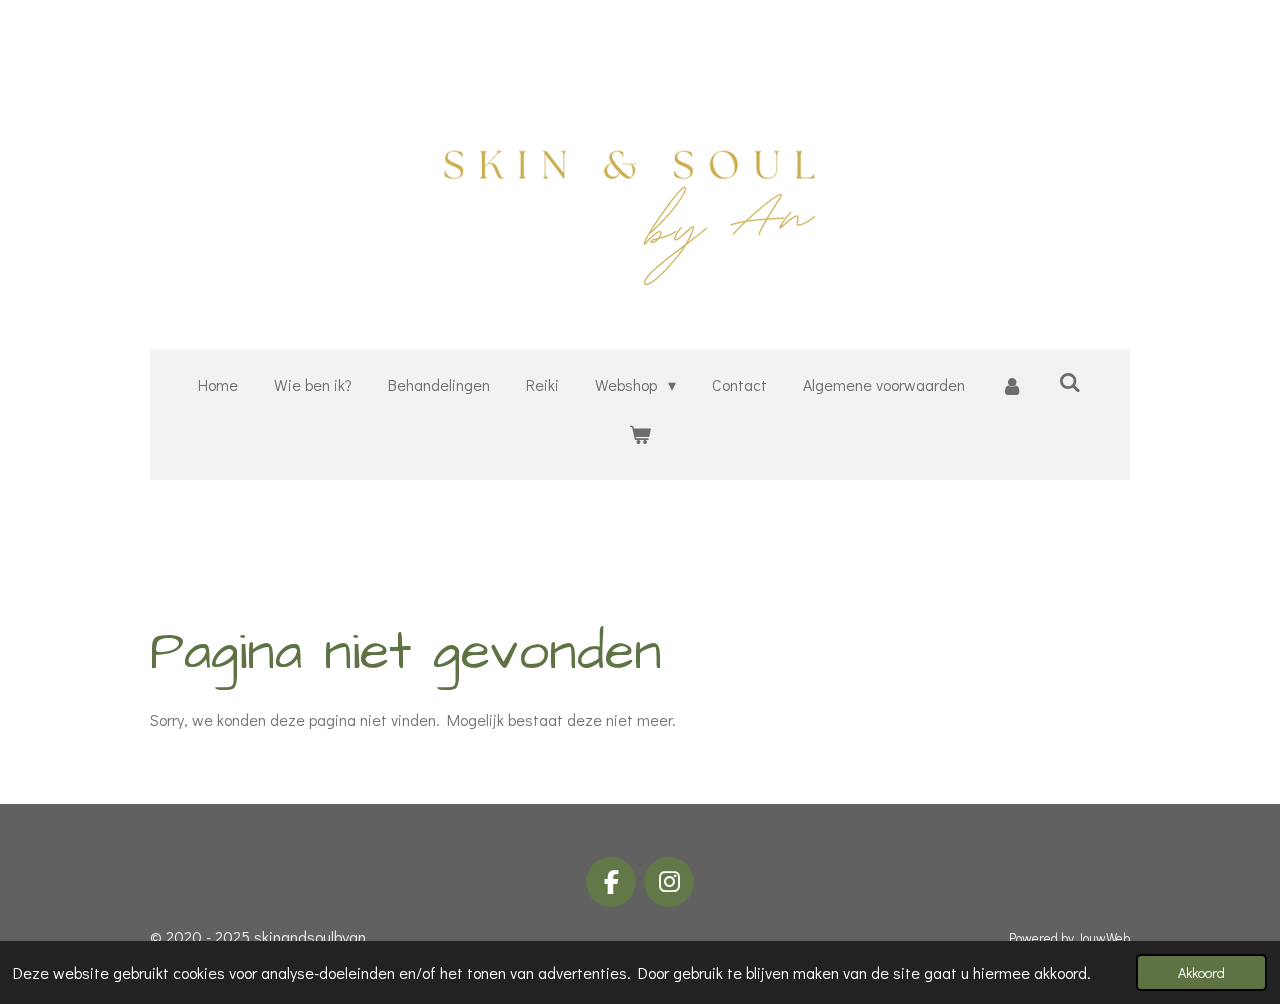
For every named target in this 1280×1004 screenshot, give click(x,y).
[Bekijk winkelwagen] (640, 434)
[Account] (1012, 385)
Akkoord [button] (1201, 972)
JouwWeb (1103, 938)
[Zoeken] (1070, 381)
